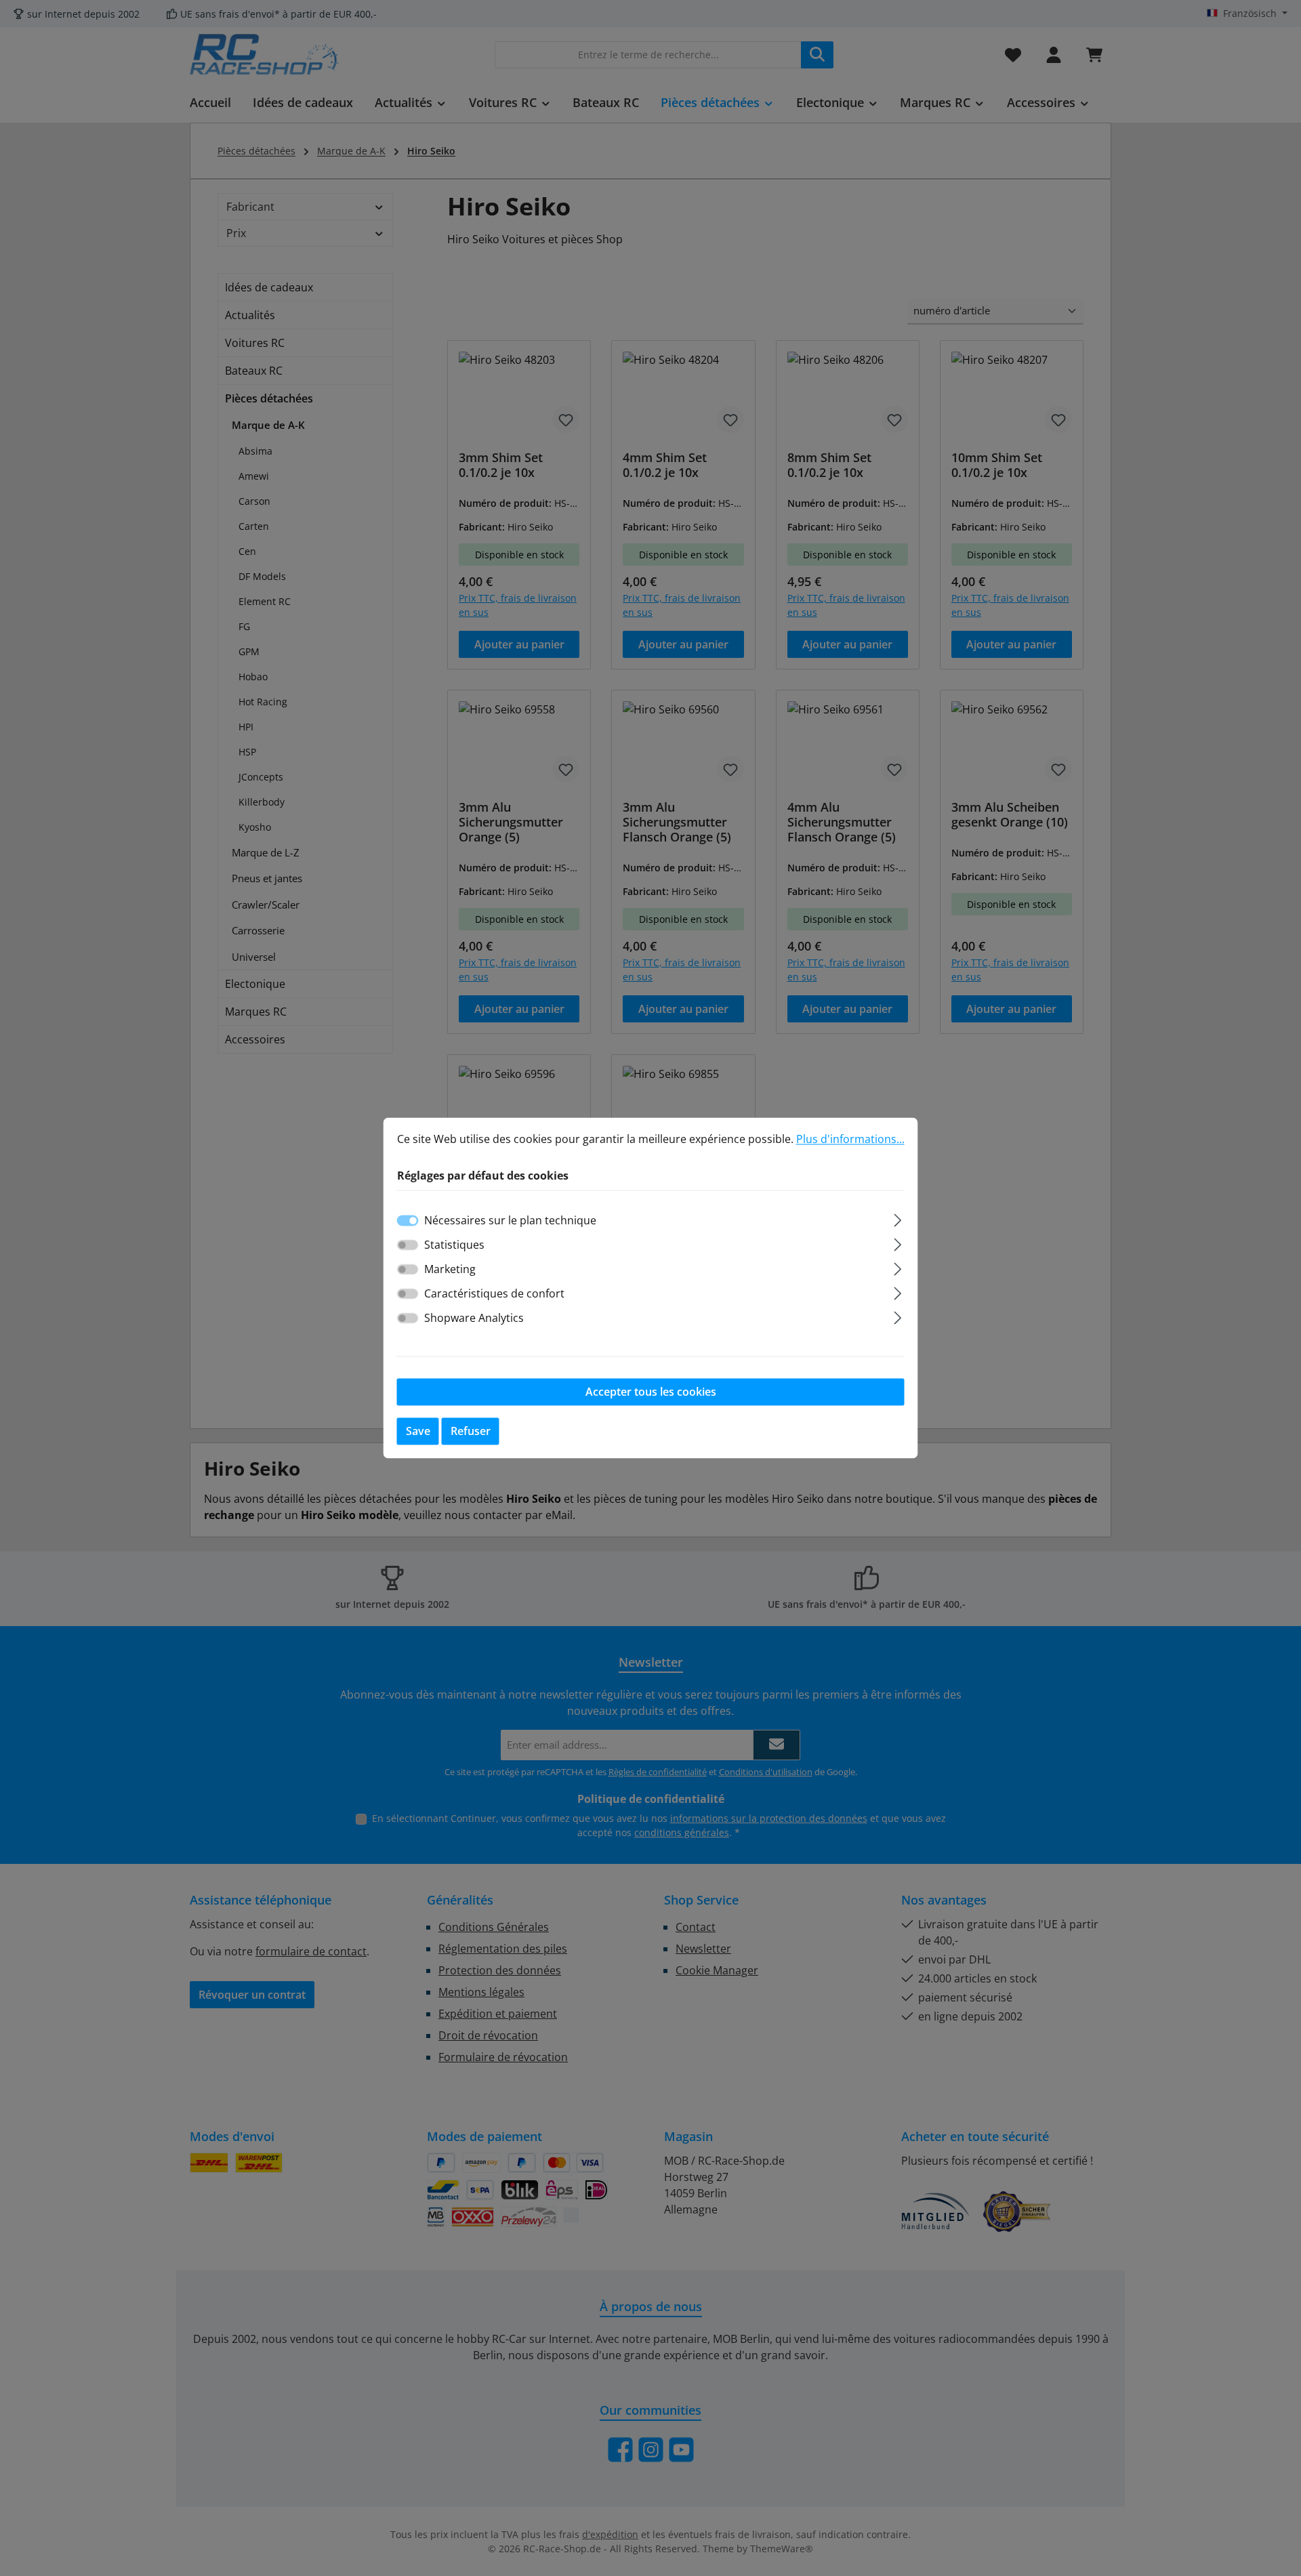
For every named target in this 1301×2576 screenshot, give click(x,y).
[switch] (408, 1245)
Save (418, 1432)
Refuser (471, 1432)
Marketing (450, 1270)
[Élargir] (897, 1219)
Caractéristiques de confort (494, 1294)
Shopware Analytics (474, 1318)
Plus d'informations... (850, 1139)
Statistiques (454, 1245)
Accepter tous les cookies (651, 1392)
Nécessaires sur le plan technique (510, 1221)
